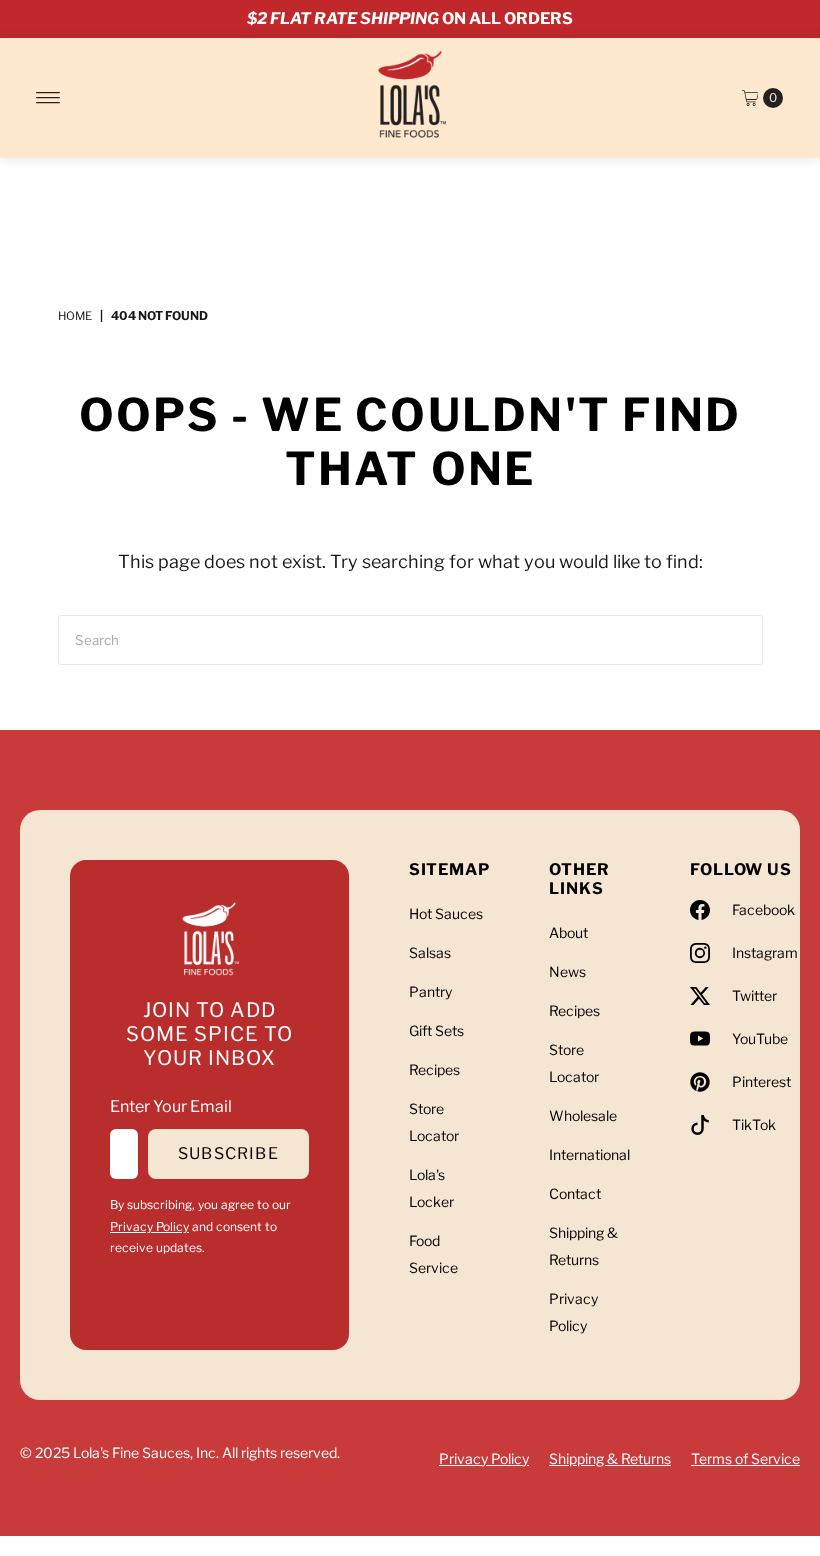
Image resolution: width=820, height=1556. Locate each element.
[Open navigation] (48, 98)
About (568, 932)
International (589, 1154)
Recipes (434, 1069)
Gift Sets (436, 1030)
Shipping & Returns (610, 1458)
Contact (575, 1193)
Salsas (430, 952)
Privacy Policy (149, 1226)
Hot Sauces (446, 913)
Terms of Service (745, 1458)
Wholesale (583, 1115)
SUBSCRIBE (228, 1153)
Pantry (430, 991)
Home (75, 316)
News (567, 971)
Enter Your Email (171, 1106)
